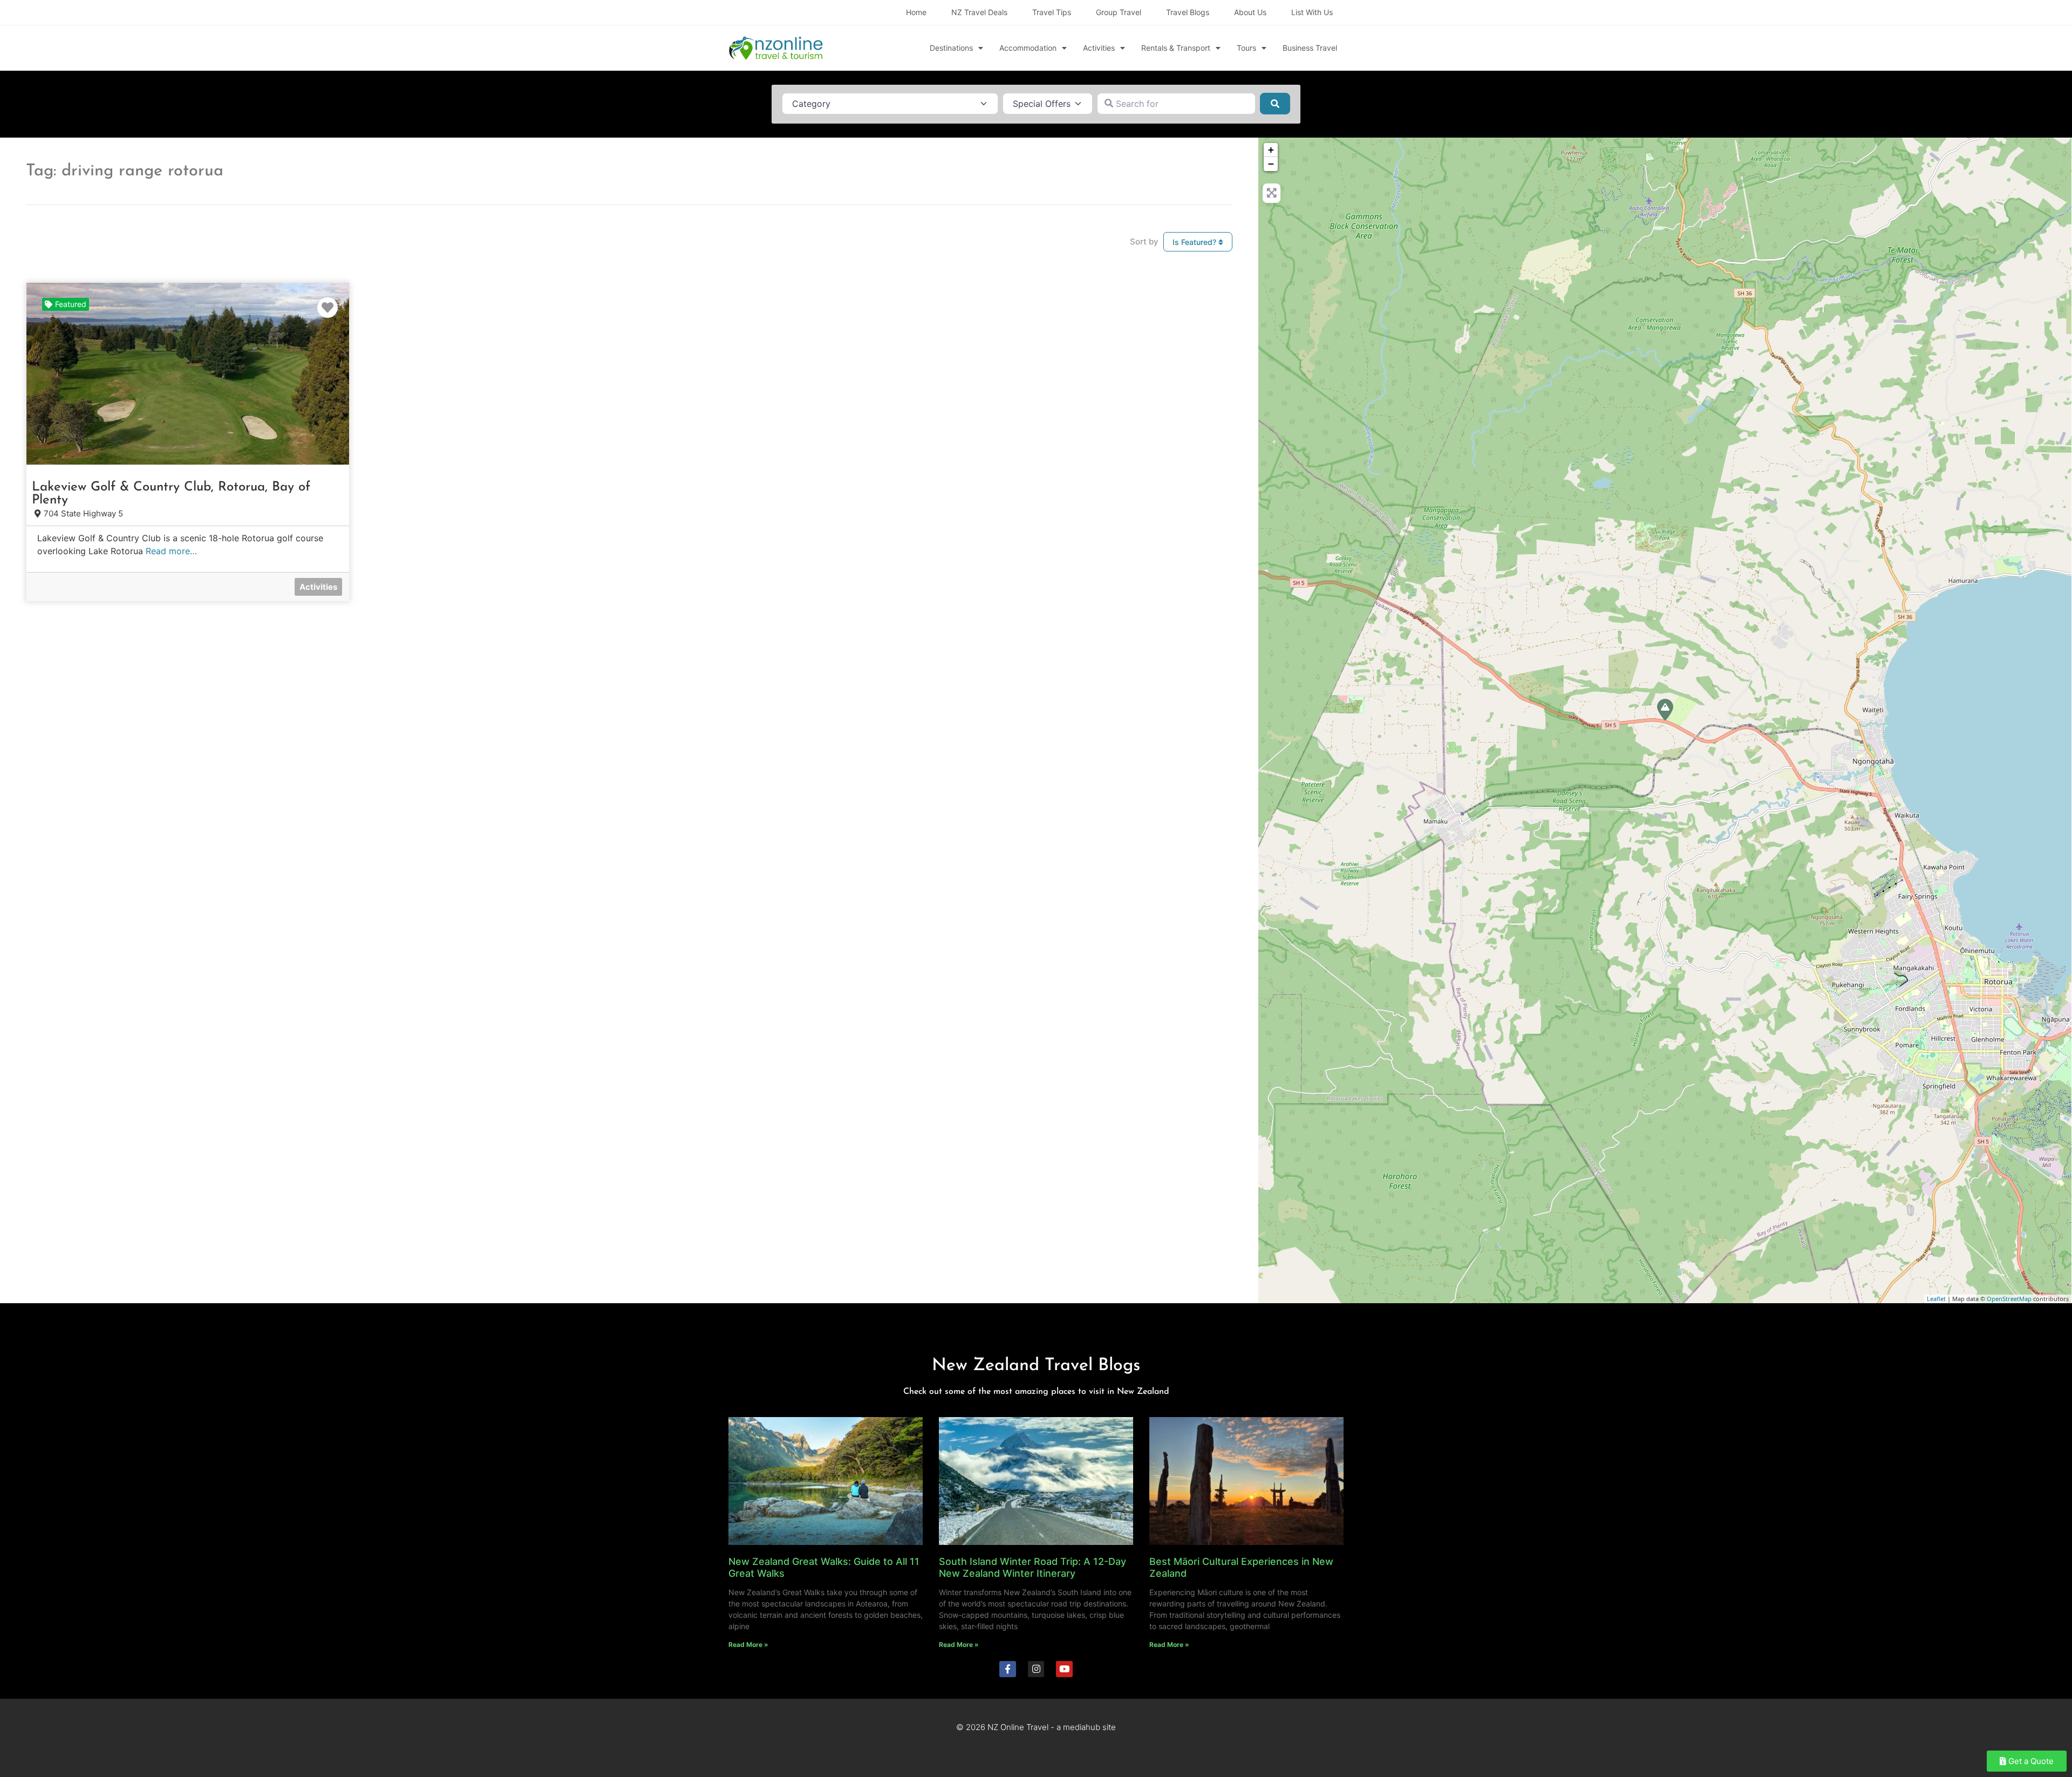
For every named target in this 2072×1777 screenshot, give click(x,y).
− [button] (1271, 164)
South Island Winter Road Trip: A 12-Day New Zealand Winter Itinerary (1032, 1567)
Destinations (951, 48)
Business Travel (1310, 48)
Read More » (748, 1645)
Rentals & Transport (1176, 48)
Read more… (171, 551)
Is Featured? (1195, 242)
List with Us (1312, 12)
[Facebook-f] (1008, 1669)
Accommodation (1028, 48)
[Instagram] (1036, 1669)
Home (916, 12)
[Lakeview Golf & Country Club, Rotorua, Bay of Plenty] (1665, 710)
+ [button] (1271, 150)
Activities (1099, 48)
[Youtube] (1064, 1669)
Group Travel (1119, 12)
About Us (1250, 12)
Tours (1246, 48)
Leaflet (1936, 1299)
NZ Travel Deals (979, 12)
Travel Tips (1052, 12)
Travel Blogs (1188, 12)
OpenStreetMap (2009, 1299)
